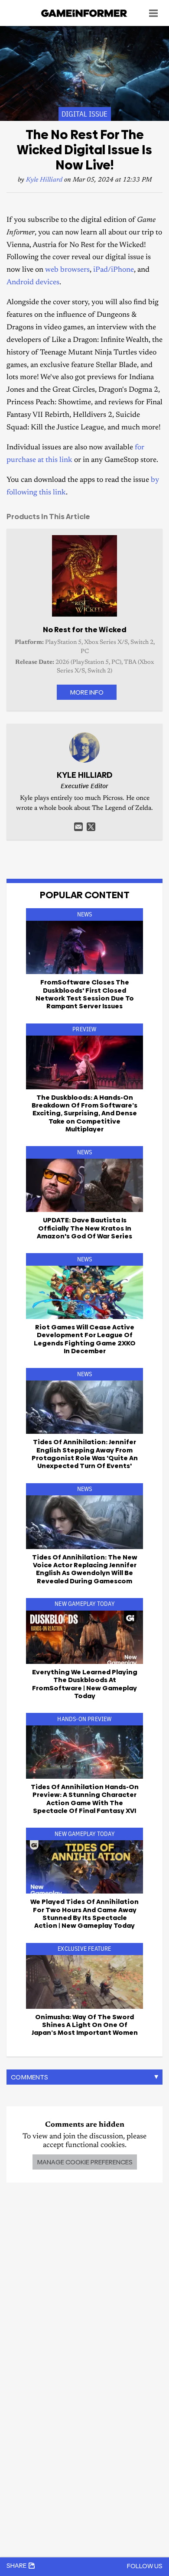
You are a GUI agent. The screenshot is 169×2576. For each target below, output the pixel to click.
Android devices (33, 283)
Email (78, 827)
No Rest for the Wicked (85, 630)
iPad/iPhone (114, 270)
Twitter (91, 827)
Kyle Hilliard (44, 180)
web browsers (67, 270)
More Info (87, 692)
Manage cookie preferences (85, 2162)
